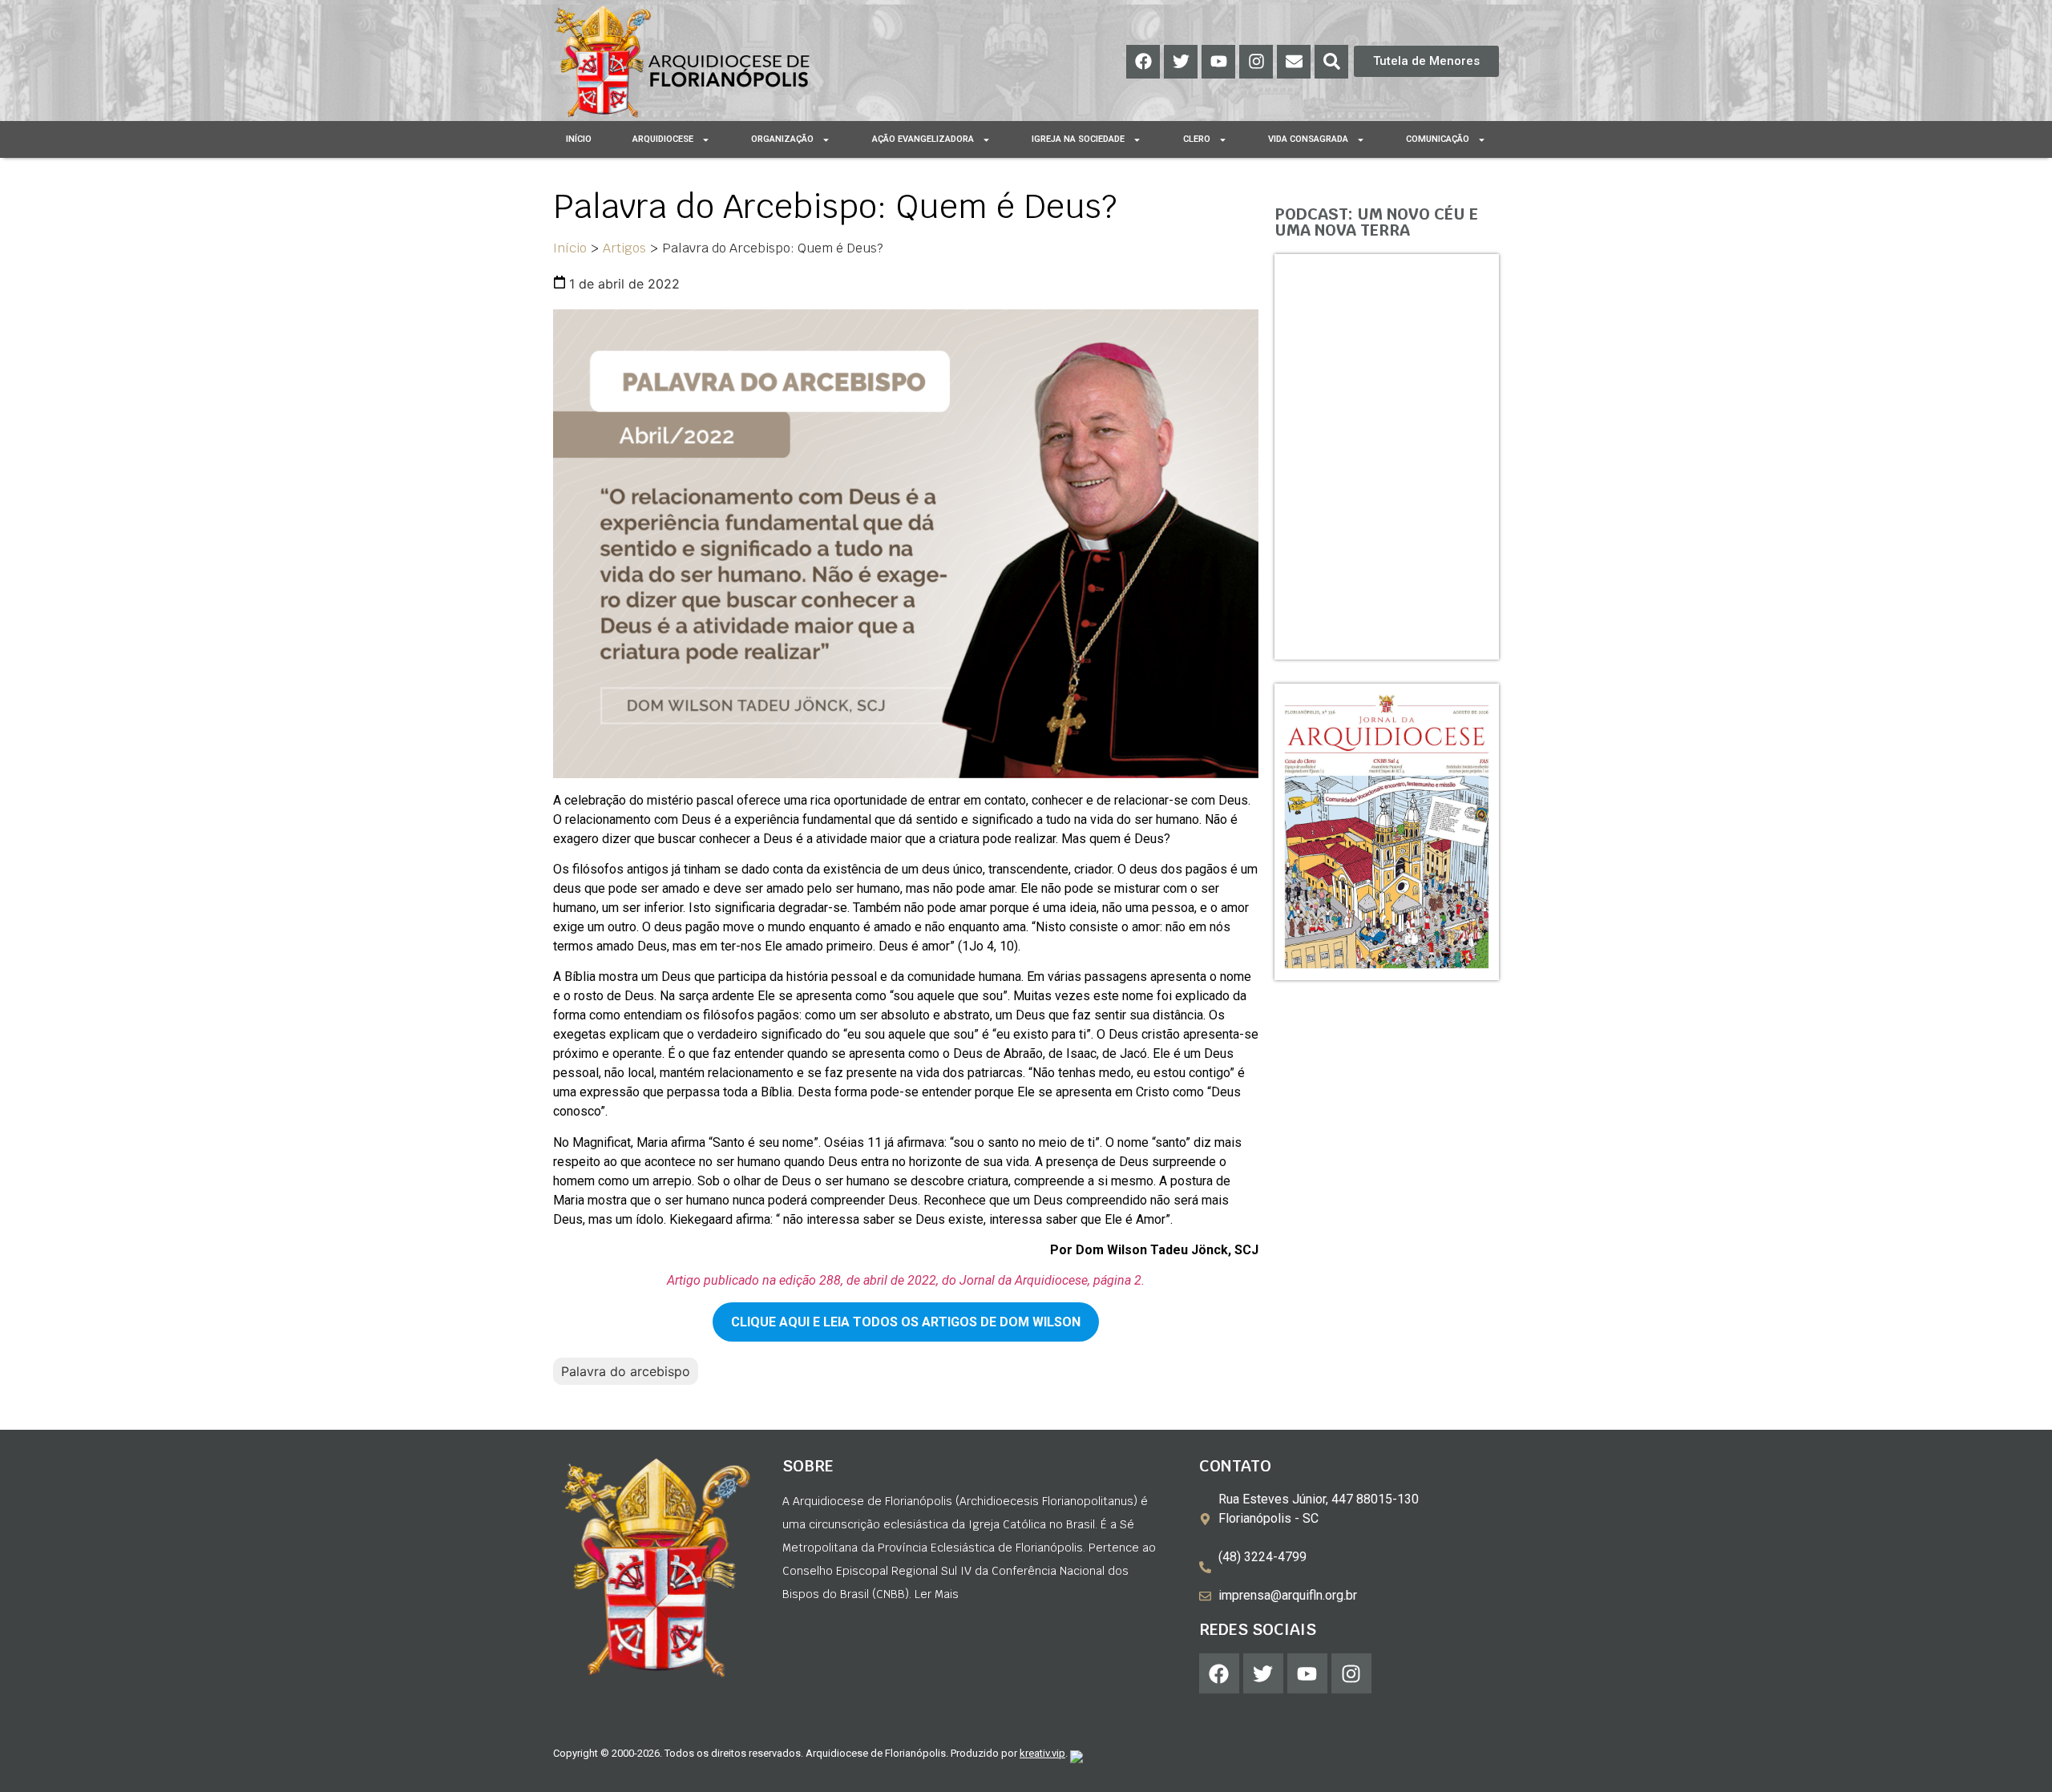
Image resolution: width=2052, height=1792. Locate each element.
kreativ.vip (1042, 1753)
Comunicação (1438, 139)
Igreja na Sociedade (1078, 139)
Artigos (624, 248)
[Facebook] (1143, 62)
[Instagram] (1256, 62)
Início (579, 139)
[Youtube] (1218, 62)
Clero (1197, 139)
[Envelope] (1294, 62)
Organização (782, 139)
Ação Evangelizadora (923, 139)
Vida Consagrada (1308, 139)
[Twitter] (1181, 62)
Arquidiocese (663, 139)
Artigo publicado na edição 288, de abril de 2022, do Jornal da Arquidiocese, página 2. (906, 1280)
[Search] (1331, 62)
